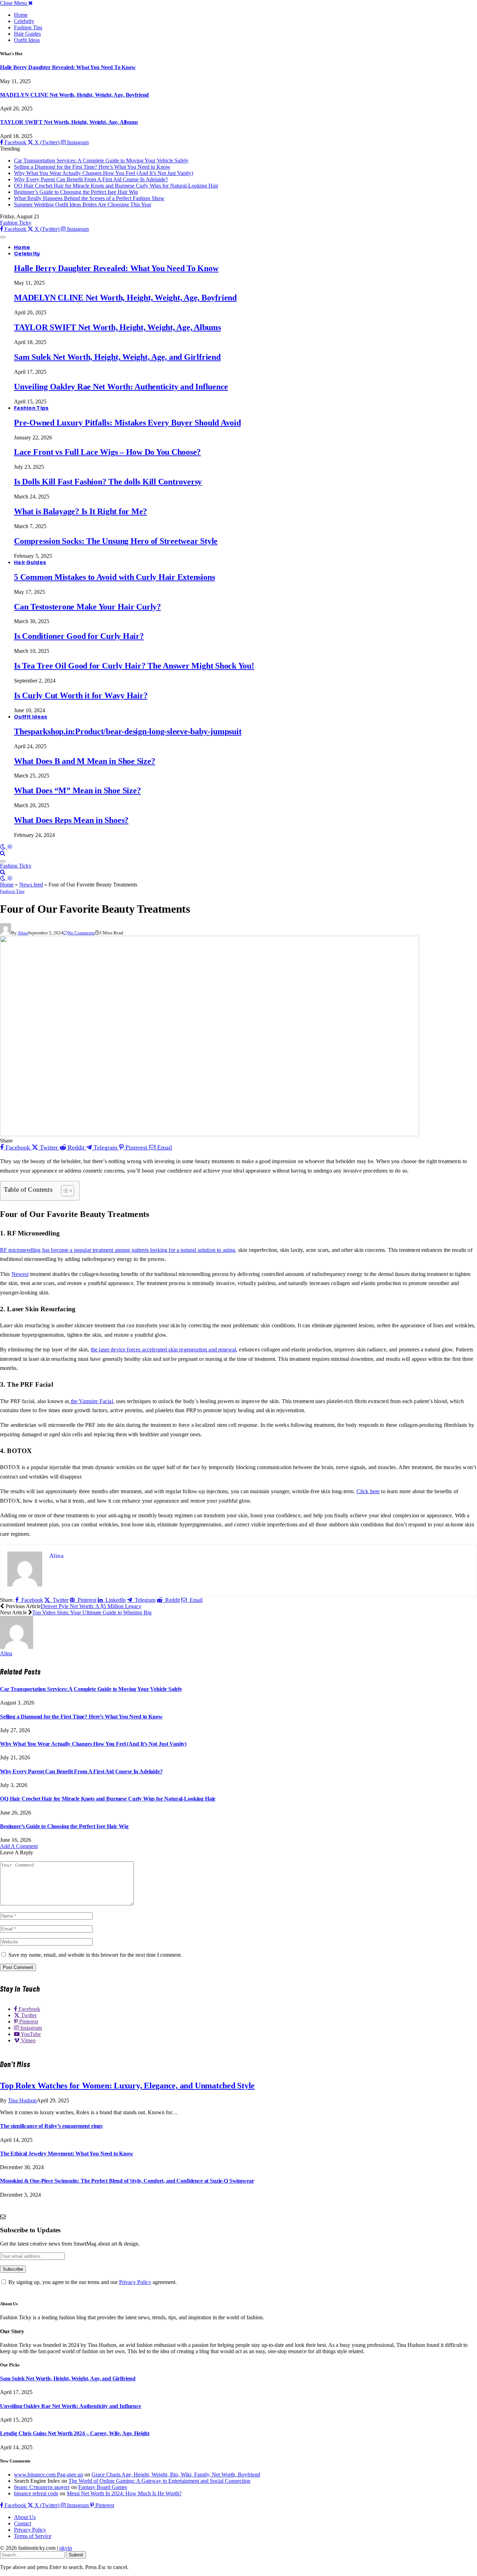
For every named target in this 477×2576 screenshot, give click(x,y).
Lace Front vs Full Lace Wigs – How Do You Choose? (107, 452)
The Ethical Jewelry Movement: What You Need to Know (67, 2154)
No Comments (81, 933)
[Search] (3, 853)
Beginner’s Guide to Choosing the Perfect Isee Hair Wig (76, 192)
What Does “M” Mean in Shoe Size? (77, 790)
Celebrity (24, 21)
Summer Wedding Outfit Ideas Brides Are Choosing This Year (83, 205)
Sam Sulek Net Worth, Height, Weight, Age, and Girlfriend (117, 357)
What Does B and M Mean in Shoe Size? (85, 761)
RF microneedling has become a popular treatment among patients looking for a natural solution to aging (118, 1250)
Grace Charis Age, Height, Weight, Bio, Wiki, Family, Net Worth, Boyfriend (176, 2475)
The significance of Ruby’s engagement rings (51, 2126)
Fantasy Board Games (103, 2487)
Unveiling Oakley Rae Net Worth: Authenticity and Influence (121, 387)
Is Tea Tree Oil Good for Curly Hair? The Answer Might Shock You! (134, 666)
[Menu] (3, 237)
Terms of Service (33, 2536)
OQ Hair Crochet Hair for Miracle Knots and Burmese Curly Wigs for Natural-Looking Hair (116, 186)
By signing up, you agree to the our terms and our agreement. (92, 2282)
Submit (76, 2555)
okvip (66, 2548)
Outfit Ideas (27, 40)
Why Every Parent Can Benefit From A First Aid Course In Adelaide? (91, 179)
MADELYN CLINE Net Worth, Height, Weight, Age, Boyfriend (74, 95)
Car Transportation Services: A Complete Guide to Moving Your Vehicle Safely (101, 160)
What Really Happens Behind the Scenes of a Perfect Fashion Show (89, 198)
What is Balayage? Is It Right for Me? (80, 511)
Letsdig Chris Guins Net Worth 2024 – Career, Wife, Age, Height (75, 2433)
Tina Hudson (22, 2100)
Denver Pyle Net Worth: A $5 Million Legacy (91, 1606)
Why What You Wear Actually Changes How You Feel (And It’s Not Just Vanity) (104, 173)
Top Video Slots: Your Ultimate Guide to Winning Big (92, 1612)
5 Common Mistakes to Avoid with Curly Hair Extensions (114, 577)
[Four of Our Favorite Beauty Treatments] (210, 1134)
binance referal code (36, 2493)
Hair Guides (27, 34)
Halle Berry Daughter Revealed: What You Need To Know (68, 67)
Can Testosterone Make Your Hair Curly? (87, 607)
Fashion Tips (28, 27)
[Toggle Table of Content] (64, 1191)
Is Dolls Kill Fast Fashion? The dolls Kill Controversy (108, 482)
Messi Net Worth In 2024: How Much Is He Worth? (124, 2493)
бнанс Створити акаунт (42, 2487)
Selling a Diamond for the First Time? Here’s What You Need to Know (92, 167)
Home (21, 15)
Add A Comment (19, 1846)
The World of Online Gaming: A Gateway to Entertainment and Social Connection (159, 2481)
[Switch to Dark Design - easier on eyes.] (3, 847)
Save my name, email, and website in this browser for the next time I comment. (95, 1955)
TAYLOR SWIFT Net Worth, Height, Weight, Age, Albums (69, 122)
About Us (25, 2517)
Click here (368, 1491)
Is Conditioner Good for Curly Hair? (79, 636)
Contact (23, 2523)
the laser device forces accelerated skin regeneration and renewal (163, 1349)
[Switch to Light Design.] (10, 847)
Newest (20, 1274)
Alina (23, 933)
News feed (31, 885)
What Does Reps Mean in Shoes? (71, 820)
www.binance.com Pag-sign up (49, 2475)
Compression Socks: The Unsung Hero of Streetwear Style (116, 541)
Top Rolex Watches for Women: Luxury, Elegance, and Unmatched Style (127, 2086)
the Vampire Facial (91, 1401)
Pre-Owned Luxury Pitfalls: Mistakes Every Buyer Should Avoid (127, 423)
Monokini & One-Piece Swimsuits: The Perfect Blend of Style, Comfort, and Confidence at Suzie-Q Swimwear (127, 2181)
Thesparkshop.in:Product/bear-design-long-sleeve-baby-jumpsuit (128, 731)
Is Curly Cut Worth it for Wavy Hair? (81, 695)
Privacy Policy (135, 2282)
